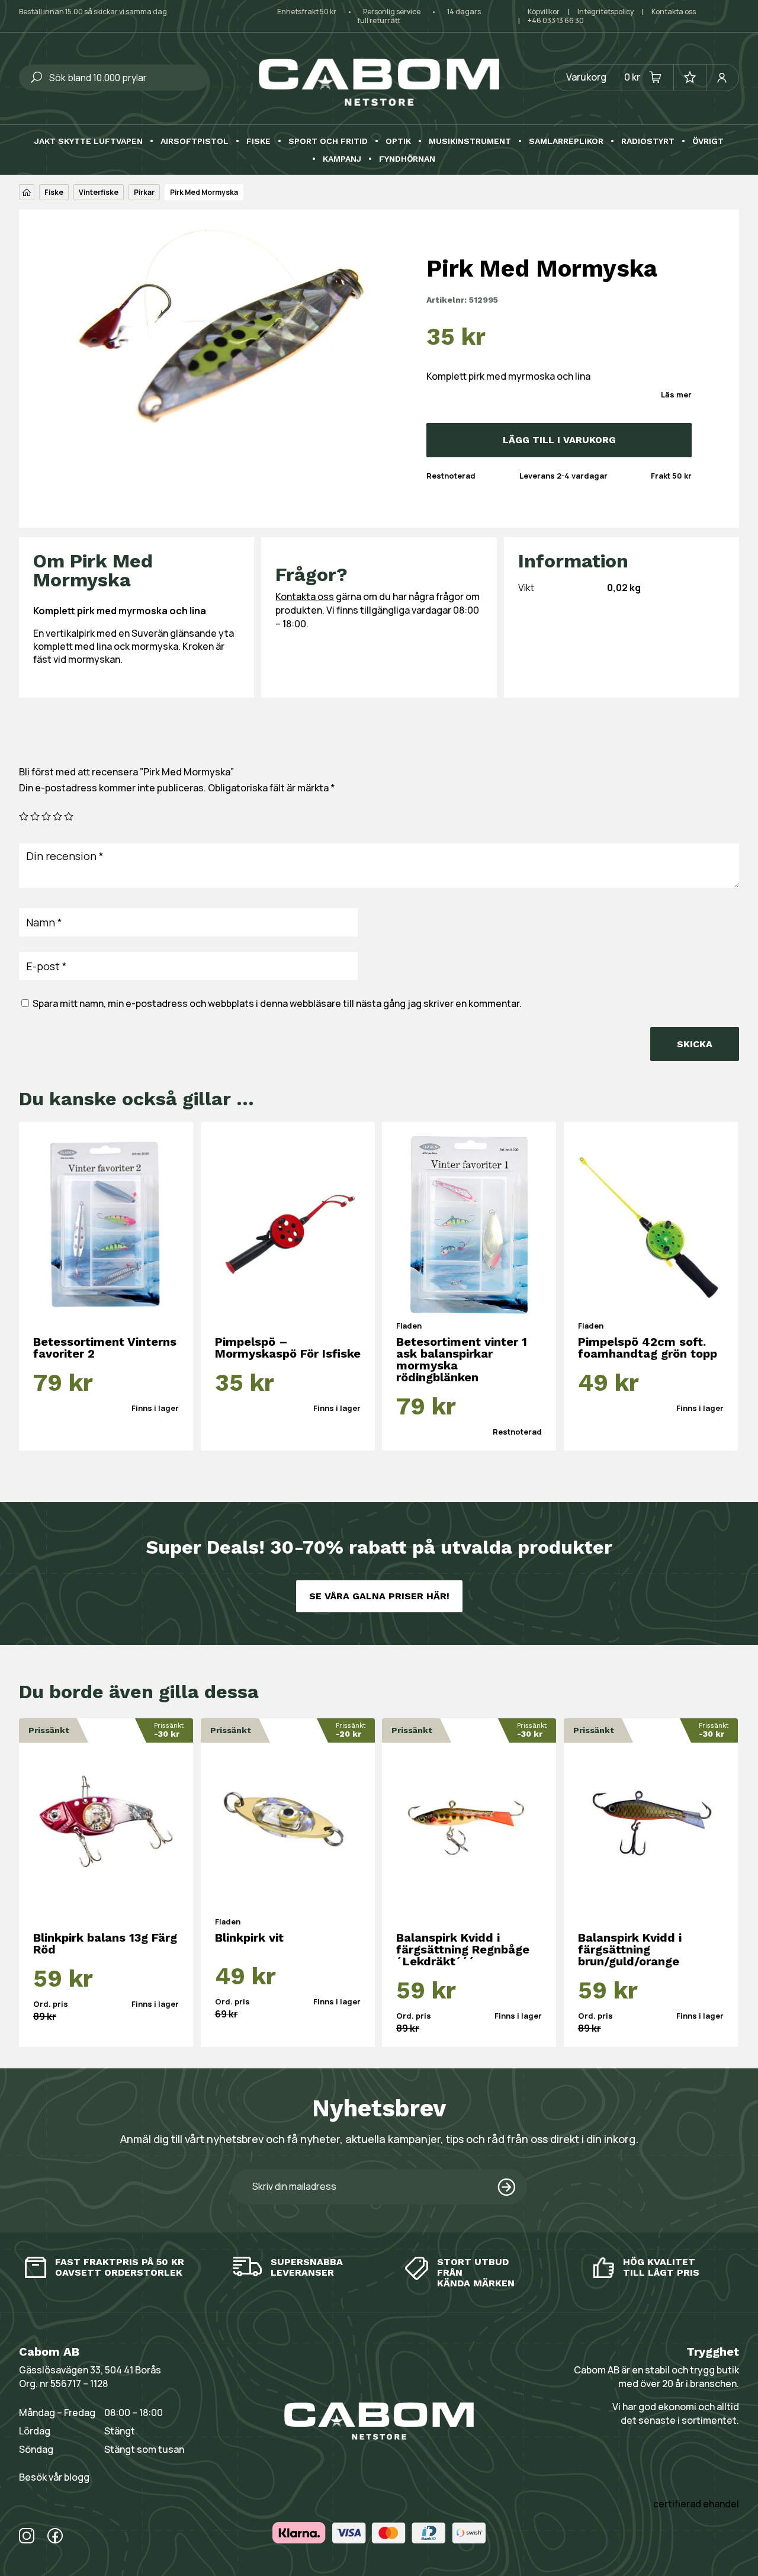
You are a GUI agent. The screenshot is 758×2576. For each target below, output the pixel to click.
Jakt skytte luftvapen (89, 141)
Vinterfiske (99, 192)
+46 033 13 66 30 (556, 20)
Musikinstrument (470, 141)
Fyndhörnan (407, 159)
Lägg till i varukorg (559, 440)
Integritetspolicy (606, 12)
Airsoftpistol (195, 141)
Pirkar (144, 192)
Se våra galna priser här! (379, 1596)
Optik (398, 141)
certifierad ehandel (696, 2504)
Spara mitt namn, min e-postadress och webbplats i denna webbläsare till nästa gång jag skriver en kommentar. (277, 1003)
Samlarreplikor (566, 141)
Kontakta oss (674, 12)
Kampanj (342, 159)
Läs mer (676, 394)
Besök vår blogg (54, 2477)
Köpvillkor (544, 12)
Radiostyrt (648, 141)
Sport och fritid (328, 141)
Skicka (695, 1044)
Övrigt (708, 141)
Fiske (258, 141)
